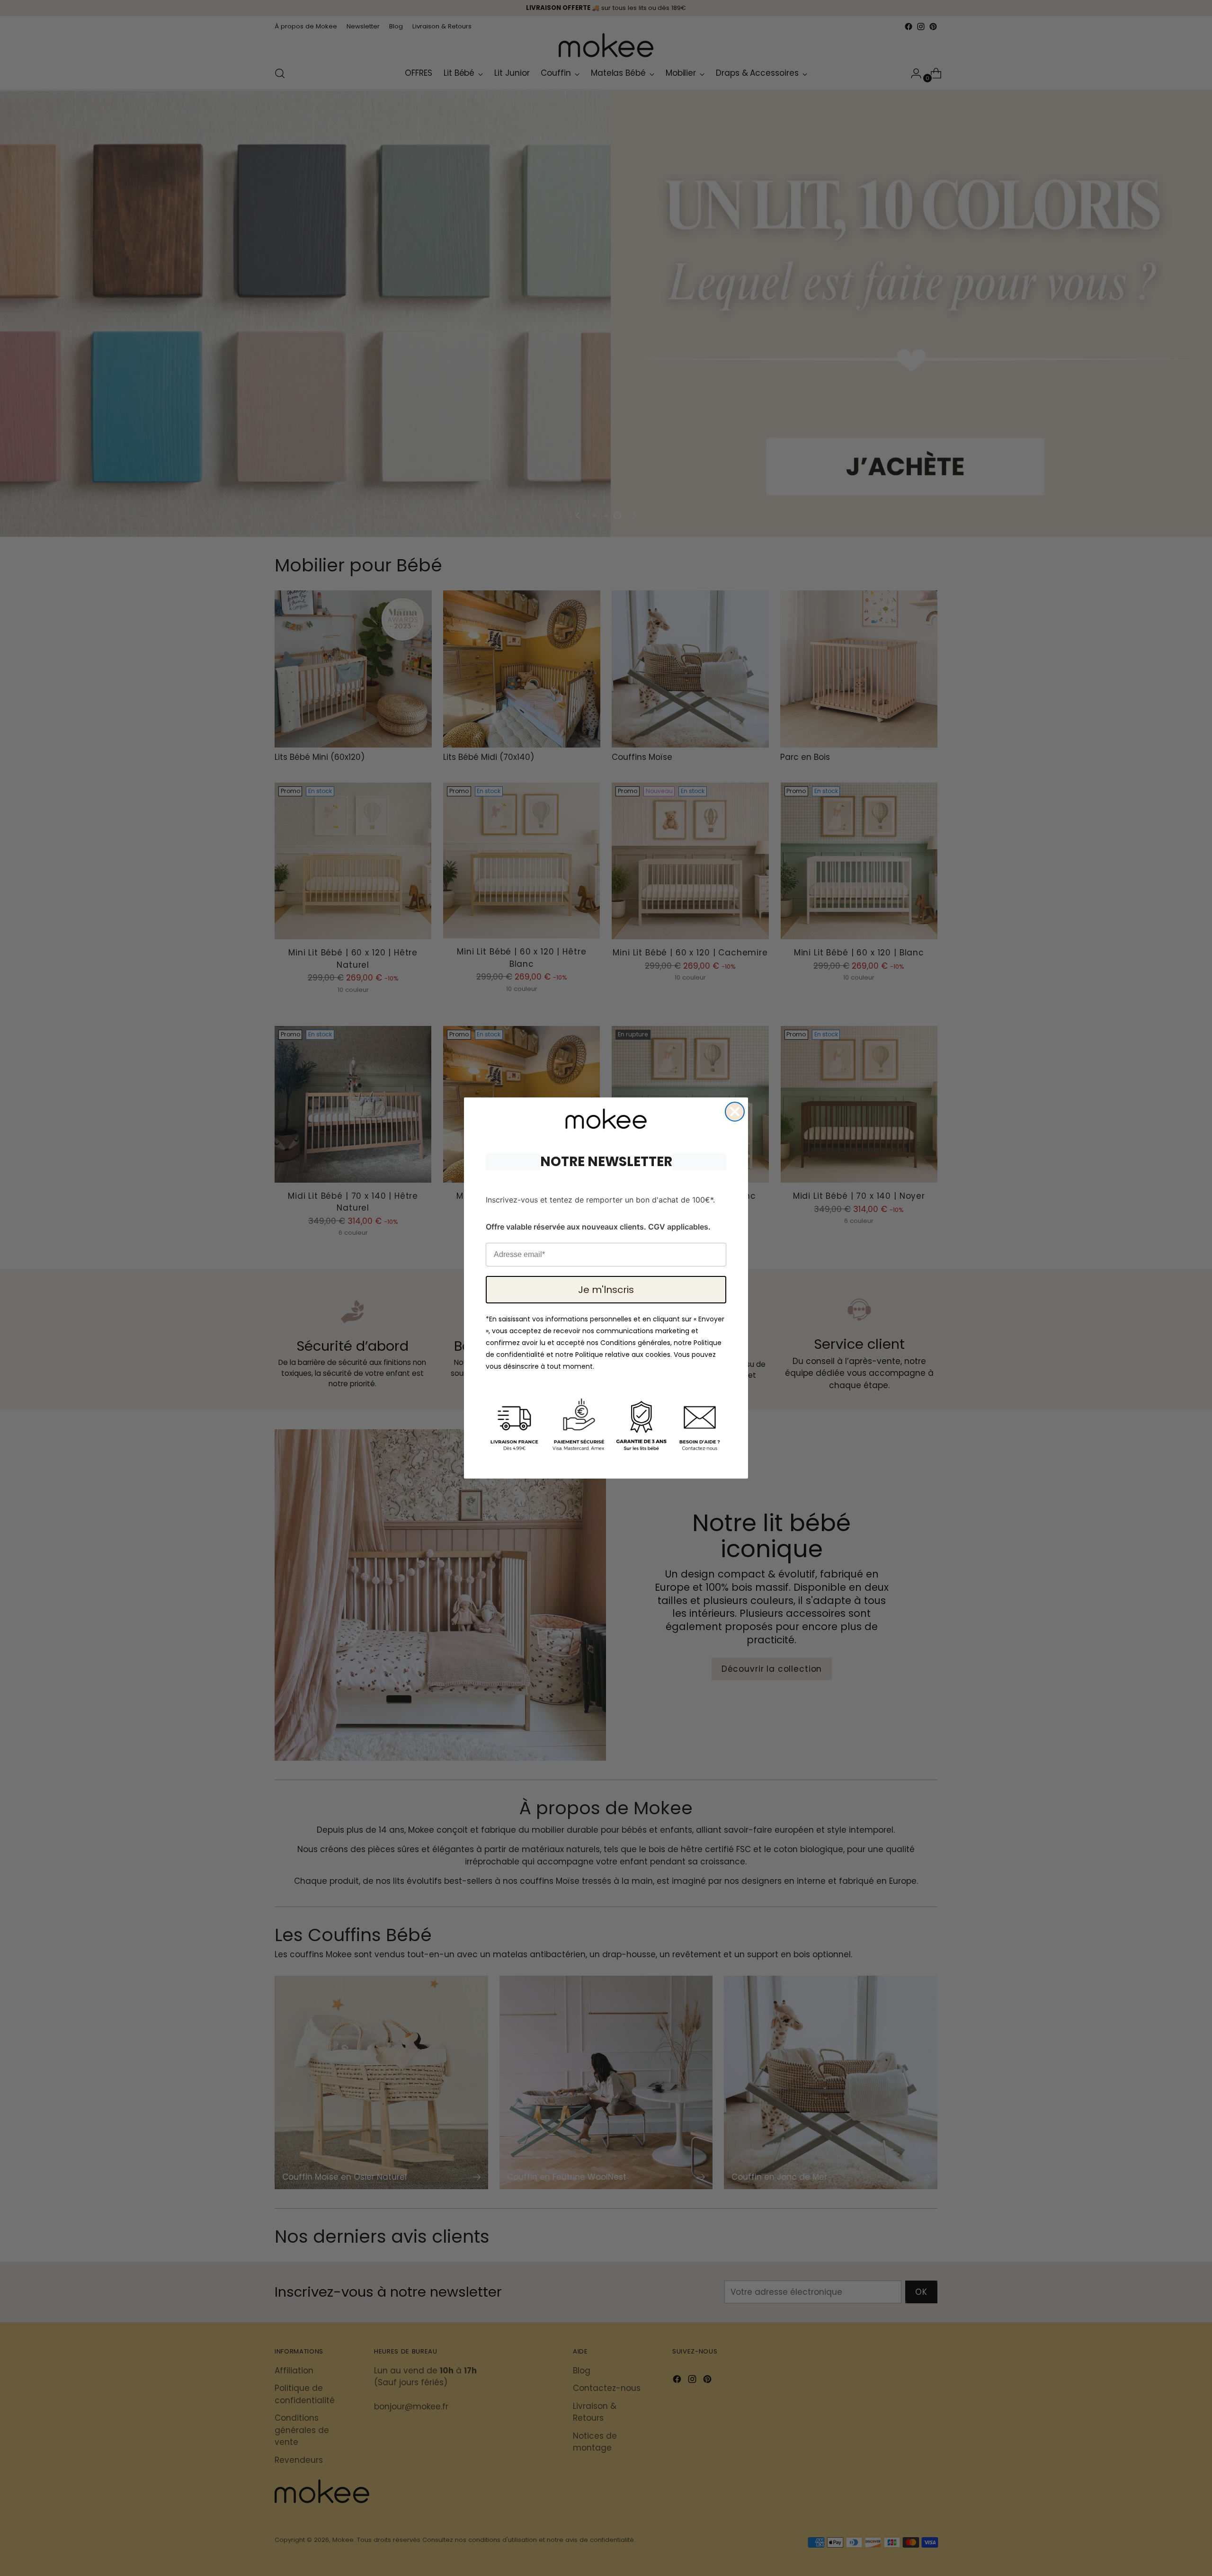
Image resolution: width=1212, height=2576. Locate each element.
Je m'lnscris (606, 1290)
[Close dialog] (735, 1112)
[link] (606, 1119)
